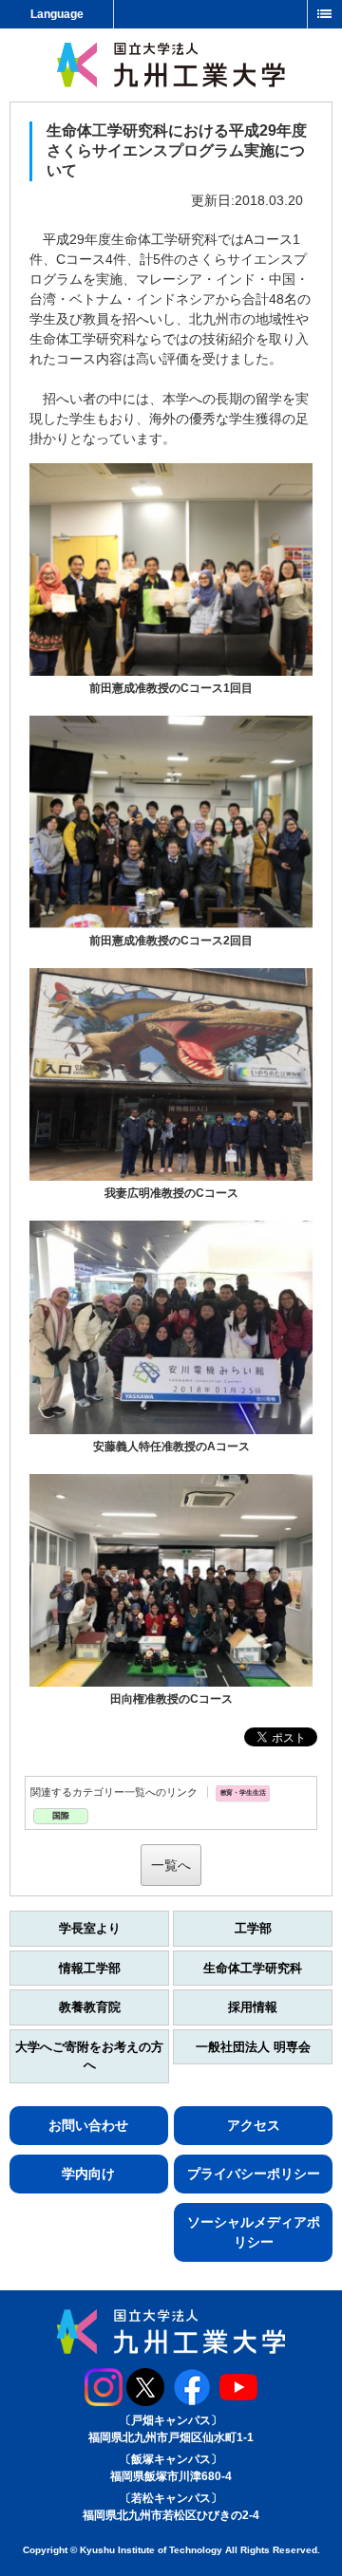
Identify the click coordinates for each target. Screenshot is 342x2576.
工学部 (253, 1928)
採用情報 (253, 2007)
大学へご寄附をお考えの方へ (89, 2056)
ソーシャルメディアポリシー (254, 2232)
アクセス (254, 2125)
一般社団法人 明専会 (253, 2047)
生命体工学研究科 (253, 1968)
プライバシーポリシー (254, 2174)
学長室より (90, 1928)
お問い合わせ (88, 2125)
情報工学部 (90, 1968)
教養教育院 (90, 2007)
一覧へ (171, 1865)
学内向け (88, 2174)
